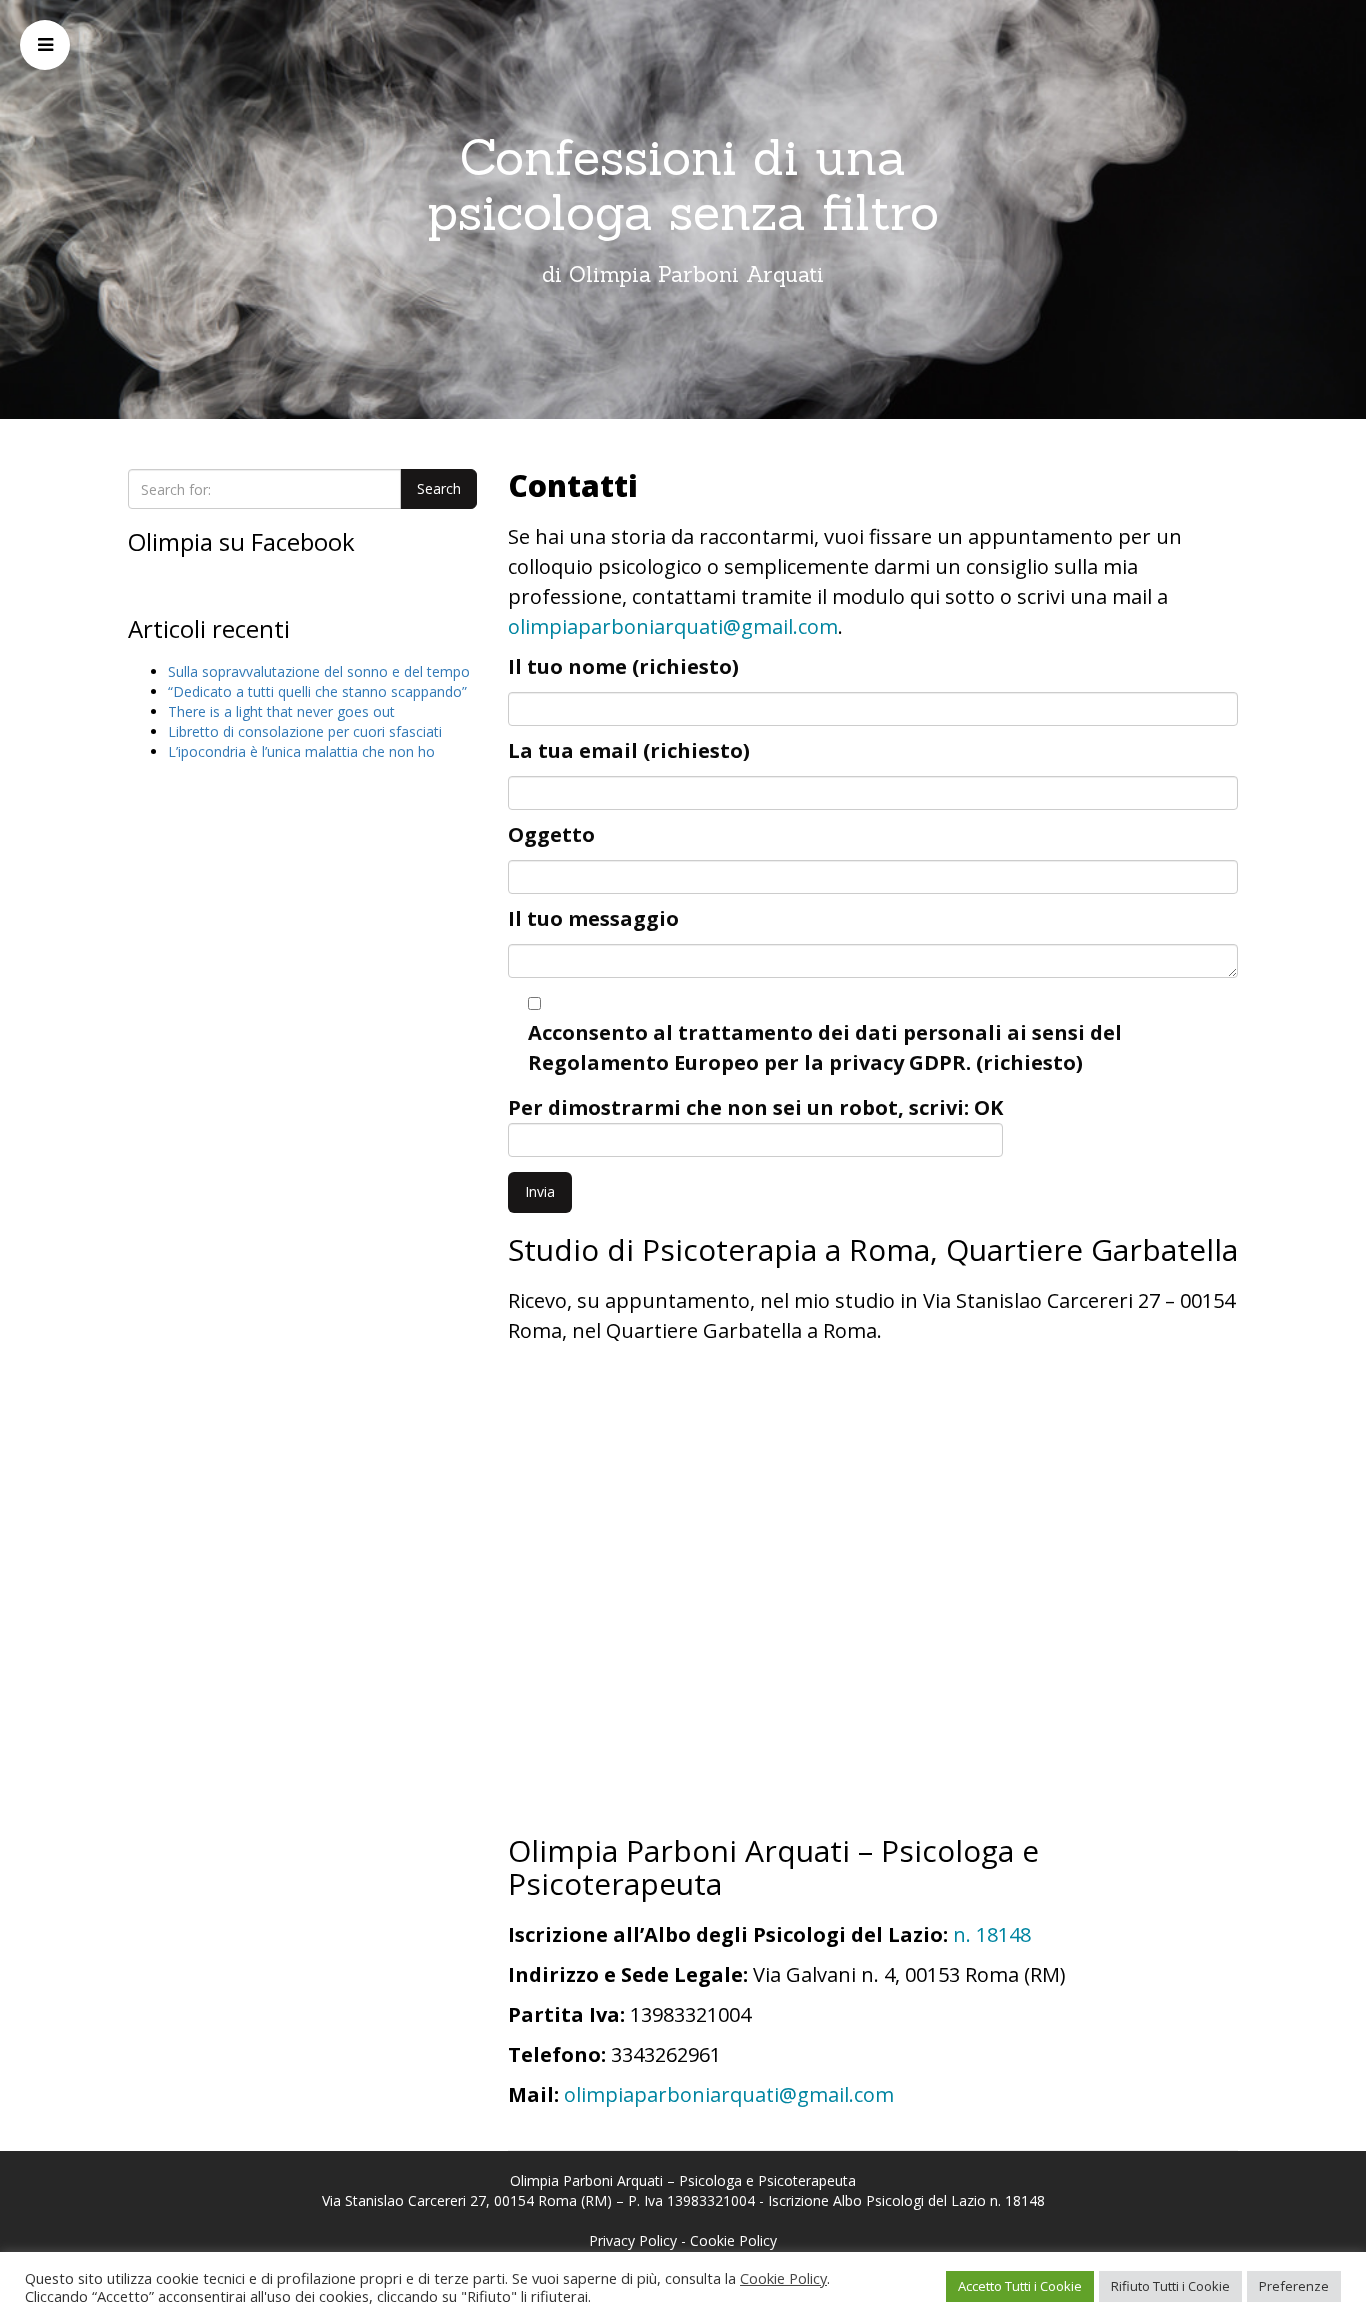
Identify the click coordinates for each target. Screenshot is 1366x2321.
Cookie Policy (733, 2240)
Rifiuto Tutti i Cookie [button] (1170, 2286)
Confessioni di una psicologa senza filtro (683, 184)
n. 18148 (992, 1934)
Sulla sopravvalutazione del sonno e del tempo (319, 671)
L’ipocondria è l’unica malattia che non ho (301, 751)
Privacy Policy (633, 2240)
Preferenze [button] (1294, 2286)
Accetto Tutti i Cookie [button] (1020, 2286)
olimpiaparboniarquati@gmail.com (673, 626)
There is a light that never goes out (281, 711)
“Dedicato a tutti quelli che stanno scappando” (317, 691)
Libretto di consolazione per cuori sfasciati (305, 731)
